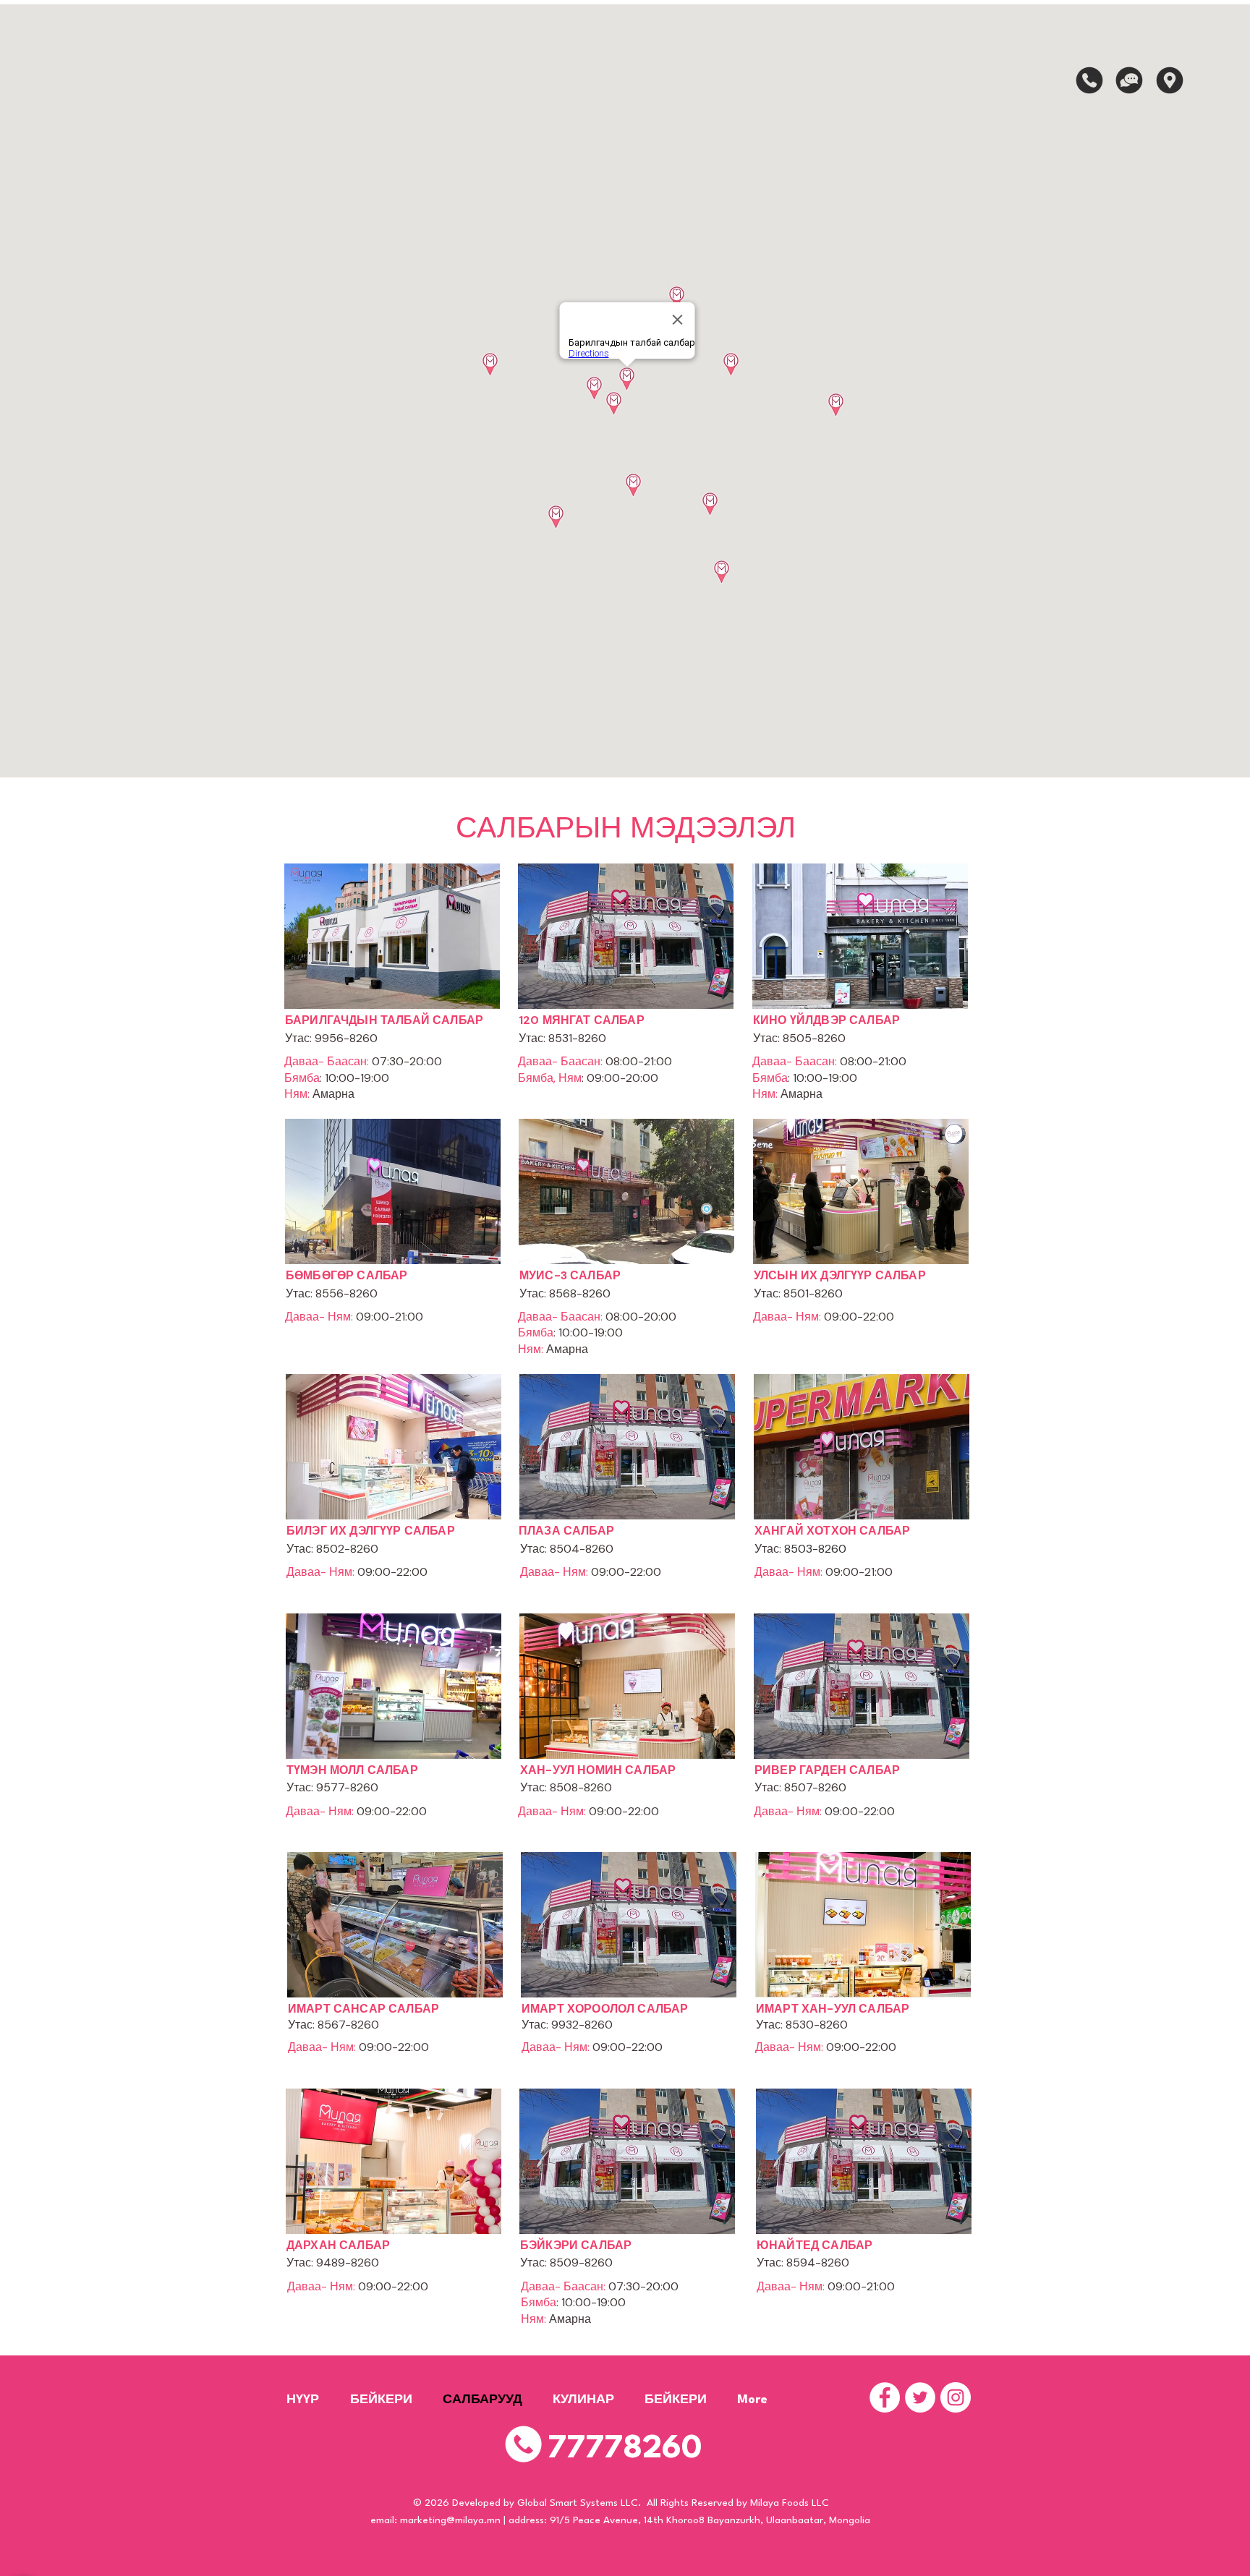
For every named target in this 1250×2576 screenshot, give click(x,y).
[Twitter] (920, 2397)
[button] (1089, 80)
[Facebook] (885, 2397)
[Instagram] (956, 2397)
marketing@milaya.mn (450, 2520)
